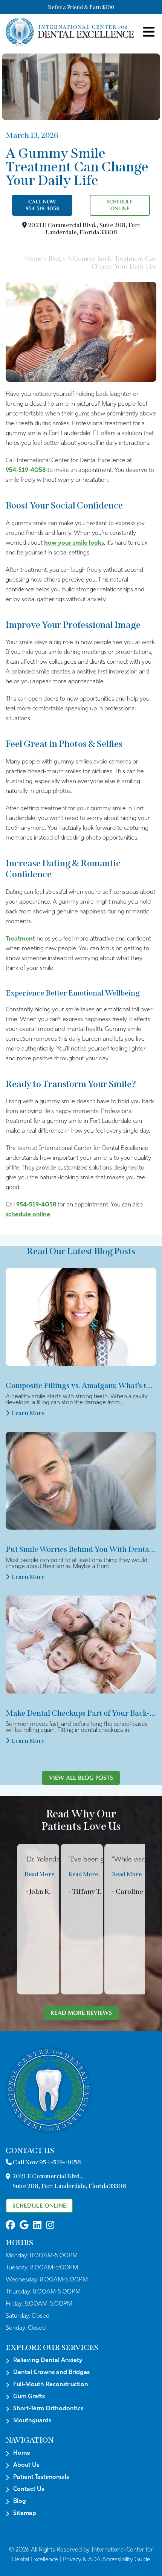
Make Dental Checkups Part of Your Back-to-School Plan (81, 1713)
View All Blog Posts (81, 1778)
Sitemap (25, 2513)
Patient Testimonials (41, 2477)
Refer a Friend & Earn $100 (81, 7)
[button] (10, 2226)
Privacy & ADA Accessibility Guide (106, 2560)
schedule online (28, 1215)
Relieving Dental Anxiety (48, 2361)
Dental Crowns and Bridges (51, 2373)
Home (34, 259)
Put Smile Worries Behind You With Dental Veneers (81, 1549)
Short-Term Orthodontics (48, 2409)
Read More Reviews (81, 2013)
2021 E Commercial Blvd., (83, 229)
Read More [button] (39, 1874)
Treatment (20, 939)
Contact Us (29, 2489)
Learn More (28, 1413)
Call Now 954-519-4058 (42, 205)
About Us (26, 2465)
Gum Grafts (29, 2397)
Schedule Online (120, 205)
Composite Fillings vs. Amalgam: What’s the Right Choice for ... (81, 1385)
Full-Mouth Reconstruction (51, 2385)
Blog (55, 259)
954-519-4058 (26, 470)
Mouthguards (32, 2421)
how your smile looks (74, 543)
